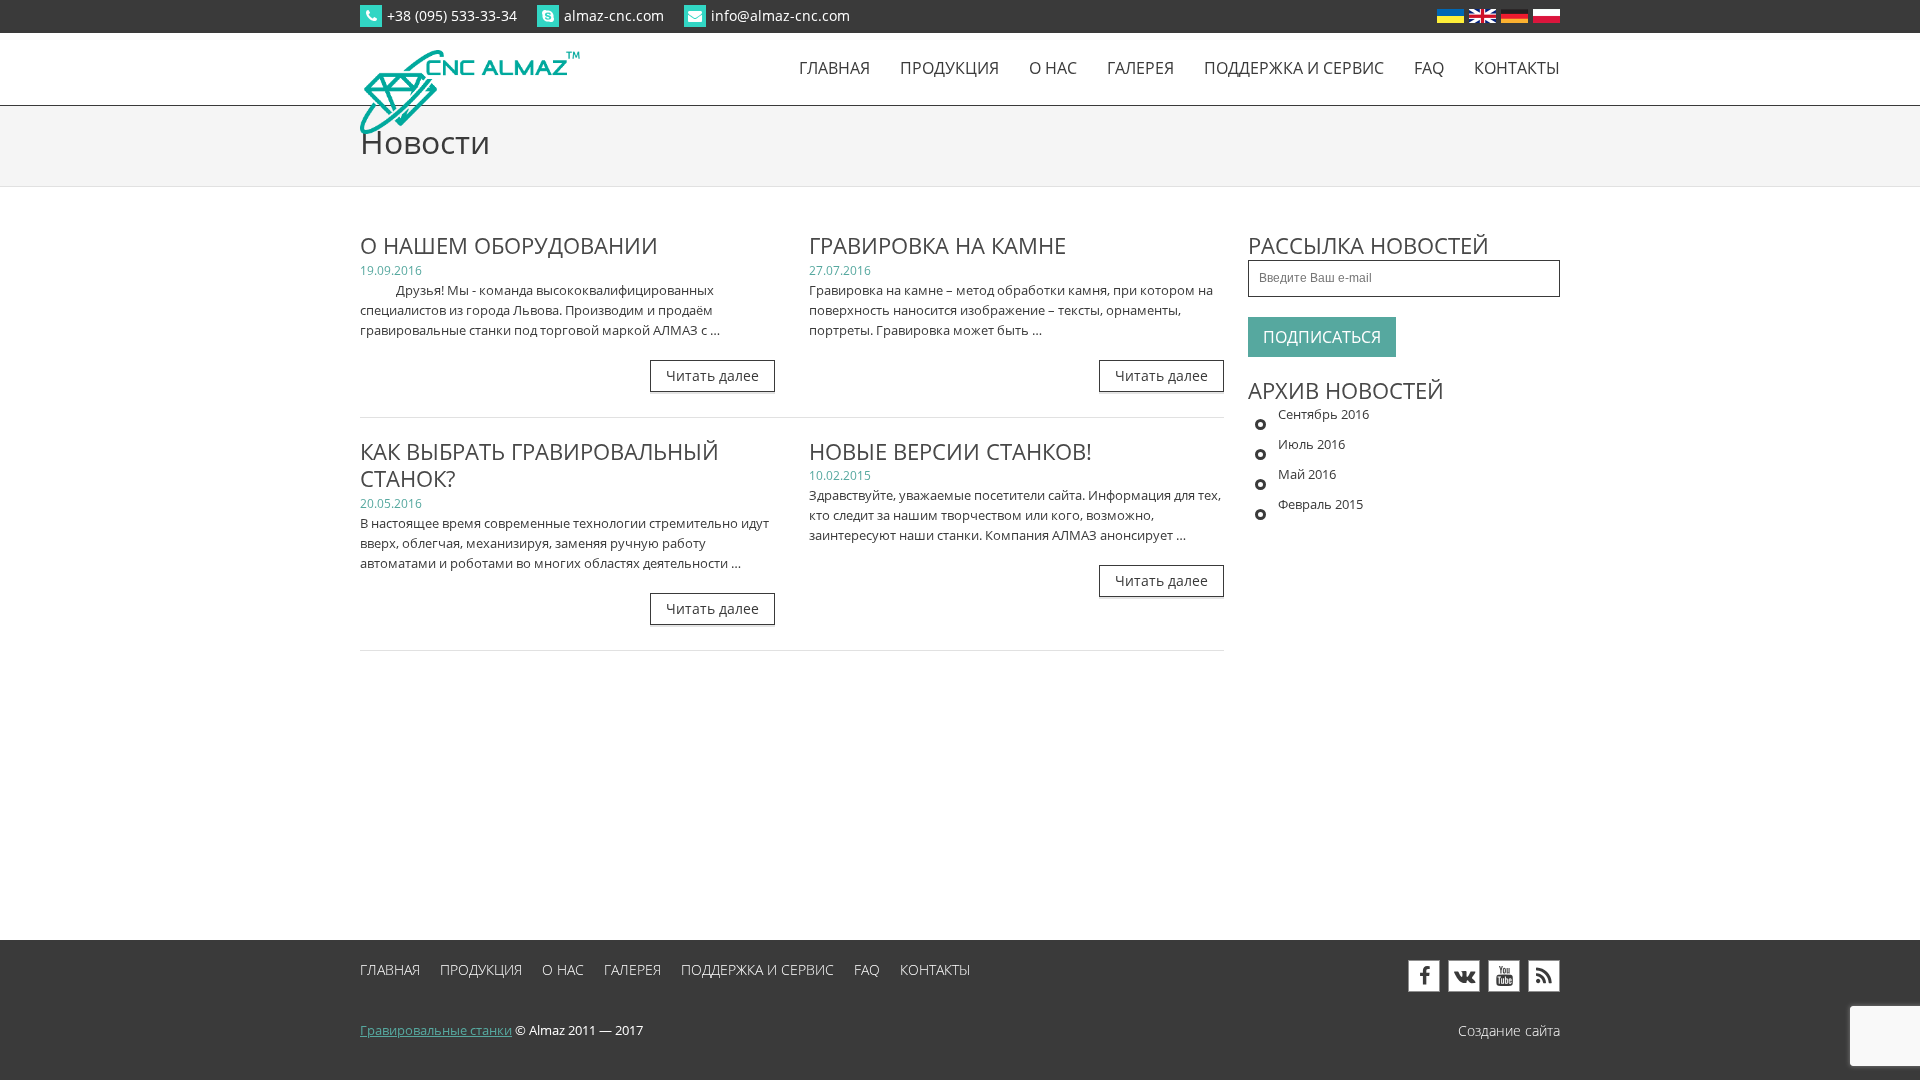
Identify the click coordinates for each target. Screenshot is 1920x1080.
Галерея (1140, 68)
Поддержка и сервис (1294, 68)
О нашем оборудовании (509, 246)
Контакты (1517, 68)
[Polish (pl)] (1546, 16)
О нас (1053, 68)
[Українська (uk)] (1450, 16)
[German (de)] (1514, 16)
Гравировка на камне (937, 246)
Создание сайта (1509, 1030)
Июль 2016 (1311, 444)
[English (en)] (1482, 16)
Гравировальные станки (436, 1030)
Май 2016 (1307, 474)
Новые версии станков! (950, 452)
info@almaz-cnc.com (780, 15)
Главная (834, 68)
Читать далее (712, 375)
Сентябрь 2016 (1323, 414)
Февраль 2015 (1320, 504)
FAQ (1429, 68)
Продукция (949, 68)
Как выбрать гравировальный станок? (539, 465)
